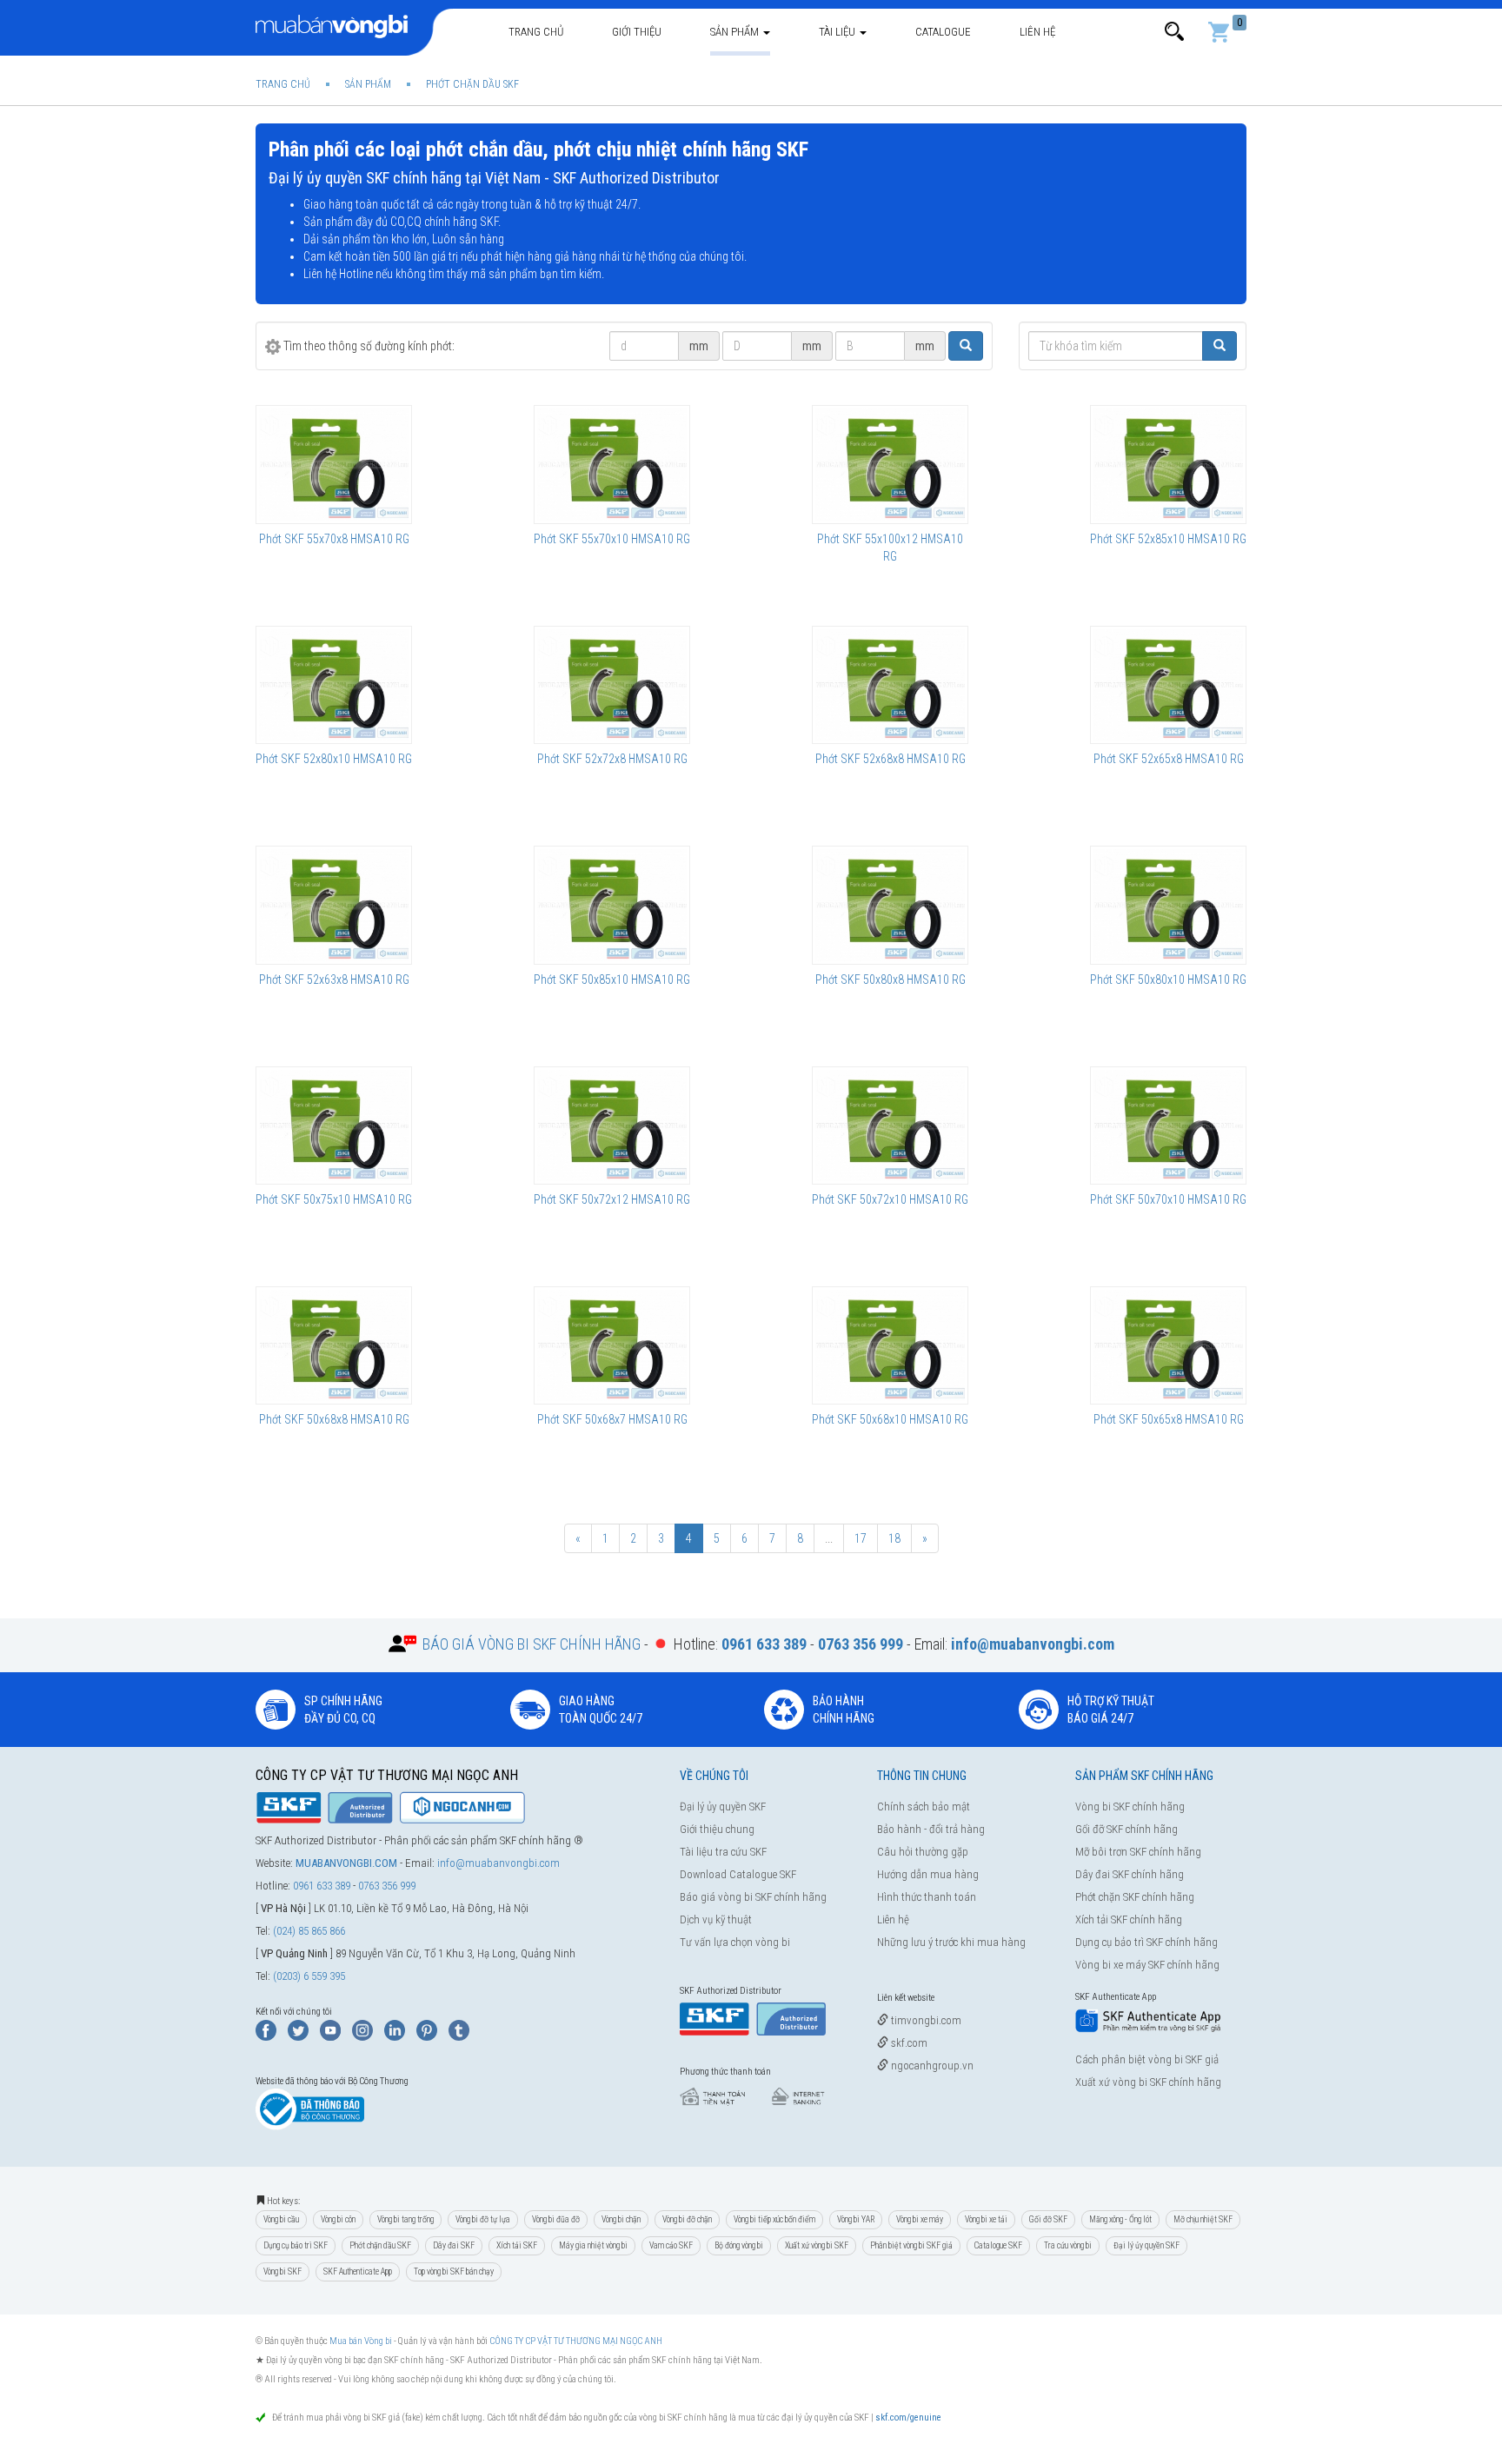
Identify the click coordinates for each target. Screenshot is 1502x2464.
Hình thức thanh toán (927, 1897)
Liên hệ (1037, 32)
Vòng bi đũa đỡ (556, 2219)
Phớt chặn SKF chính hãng (1135, 1897)
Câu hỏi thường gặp (923, 1852)
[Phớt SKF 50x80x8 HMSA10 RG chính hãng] (890, 905)
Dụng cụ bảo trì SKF (296, 2245)
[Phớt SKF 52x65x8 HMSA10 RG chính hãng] (1168, 685)
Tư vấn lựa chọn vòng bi (735, 1942)
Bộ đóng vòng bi (739, 2245)
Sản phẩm (736, 32)
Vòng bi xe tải (986, 2219)
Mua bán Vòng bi (361, 2341)
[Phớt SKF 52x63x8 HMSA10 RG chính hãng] (334, 905)
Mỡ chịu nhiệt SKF (1203, 2219)
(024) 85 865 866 (309, 1931)
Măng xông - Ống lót (1120, 2219)
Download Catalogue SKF (738, 1874)
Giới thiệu (637, 32)
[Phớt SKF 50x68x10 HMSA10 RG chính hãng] (890, 1345)
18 (894, 1538)
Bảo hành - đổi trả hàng (931, 1829)
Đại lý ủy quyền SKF (723, 1806)
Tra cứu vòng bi (1068, 2245)
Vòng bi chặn (621, 2219)
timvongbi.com (925, 2020)
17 (861, 1538)
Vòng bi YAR (856, 2219)
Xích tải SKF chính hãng (1129, 1919)
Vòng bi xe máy (920, 2219)
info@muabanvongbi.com (498, 1863)
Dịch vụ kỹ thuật (716, 1919)
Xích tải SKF (517, 2245)
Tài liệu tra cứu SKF (723, 1852)
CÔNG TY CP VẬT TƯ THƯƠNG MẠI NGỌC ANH (576, 2341)
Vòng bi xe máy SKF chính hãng (1147, 1965)
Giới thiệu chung (717, 1829)
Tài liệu (838, 32)
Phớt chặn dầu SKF (380, 2245)
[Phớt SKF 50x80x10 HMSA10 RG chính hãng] (1168, 905)
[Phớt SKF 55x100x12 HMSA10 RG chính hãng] (890, 464)
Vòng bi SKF (282, 2271)
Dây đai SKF (454, 2245)
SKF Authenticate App (358, 2271)
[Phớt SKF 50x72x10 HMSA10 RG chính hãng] (890, 1126)
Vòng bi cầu (281, 2219)
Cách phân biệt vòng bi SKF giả (1147, 2059)
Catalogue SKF (998, 2245)
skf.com (908, 2043)
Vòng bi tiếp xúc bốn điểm (774, 2219)
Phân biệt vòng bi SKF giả (911, 2245)
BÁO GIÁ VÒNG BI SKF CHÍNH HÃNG (532, 1644)
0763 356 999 (387, 1886)
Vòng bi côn (338, 2219)
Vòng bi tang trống (405, 2219)
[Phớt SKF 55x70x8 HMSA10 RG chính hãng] (334, 464)
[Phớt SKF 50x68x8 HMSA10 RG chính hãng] (334, 1345)
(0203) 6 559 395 (309, 1976)
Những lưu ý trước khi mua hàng (951, 1942)
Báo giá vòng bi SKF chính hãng (753, 1897)
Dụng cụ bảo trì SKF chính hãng (1146, 1942)
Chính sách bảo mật (924, 1806)
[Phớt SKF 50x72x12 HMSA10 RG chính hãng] (612, 1126)
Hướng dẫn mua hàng (928, 1874)
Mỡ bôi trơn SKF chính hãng (1138, 1852)
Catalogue (943, 32)
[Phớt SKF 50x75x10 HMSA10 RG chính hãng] (334, 1126)
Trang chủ (536, 32)
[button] (1174, 32)
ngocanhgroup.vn (931, 2066)
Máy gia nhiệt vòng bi (593, 2245)
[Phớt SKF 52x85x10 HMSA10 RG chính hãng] (1168, 464)
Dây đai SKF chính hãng (1130, 1874)
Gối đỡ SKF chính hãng (1126, 1829)
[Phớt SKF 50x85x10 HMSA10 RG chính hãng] (612, 905)
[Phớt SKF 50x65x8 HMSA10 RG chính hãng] (1168, 1345)
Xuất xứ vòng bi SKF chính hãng (1148, 2082)
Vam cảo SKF (671, 2245)
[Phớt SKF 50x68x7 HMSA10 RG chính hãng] (612, 1345)
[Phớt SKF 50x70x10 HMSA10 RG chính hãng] (1168, 1126)
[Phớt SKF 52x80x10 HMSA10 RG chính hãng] (334, 685)
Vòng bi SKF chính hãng (1130, 1806)
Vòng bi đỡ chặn (687, 2219)
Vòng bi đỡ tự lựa (483, 2219)
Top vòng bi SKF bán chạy (454, 2271)
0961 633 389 (322, 1886)
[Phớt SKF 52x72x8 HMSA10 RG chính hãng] (612, 685)
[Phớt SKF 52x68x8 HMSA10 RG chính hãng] (890, 685)
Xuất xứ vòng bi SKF (817, 2245)
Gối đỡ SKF (1048, 2219)
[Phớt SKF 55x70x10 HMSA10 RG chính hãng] (612, 464)
